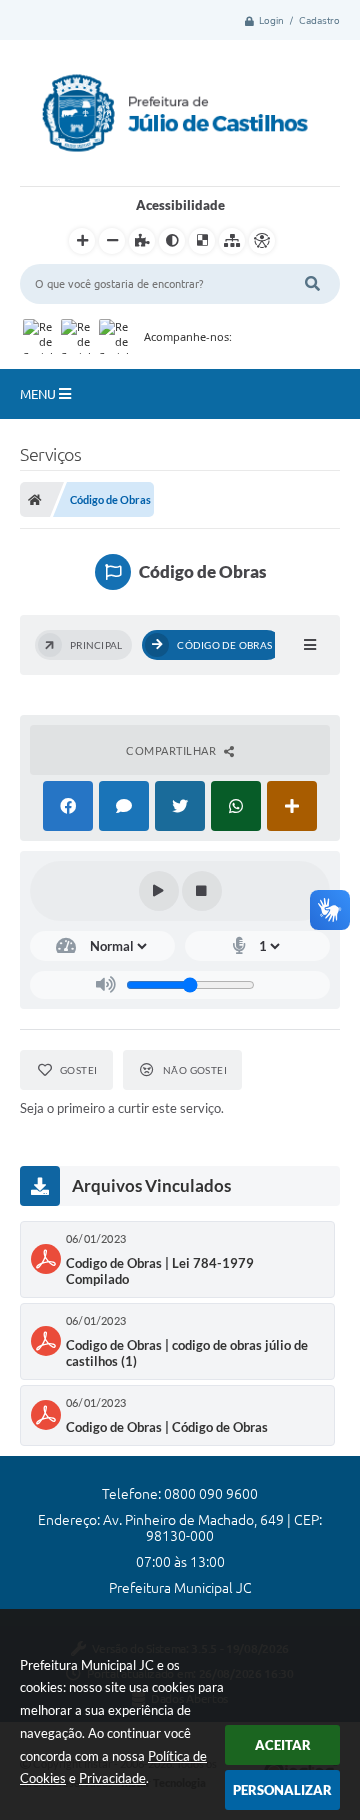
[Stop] (202, 891)
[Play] (159, 891)
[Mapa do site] (232, 241)
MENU (39, 394)
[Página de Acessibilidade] (262, 241)
